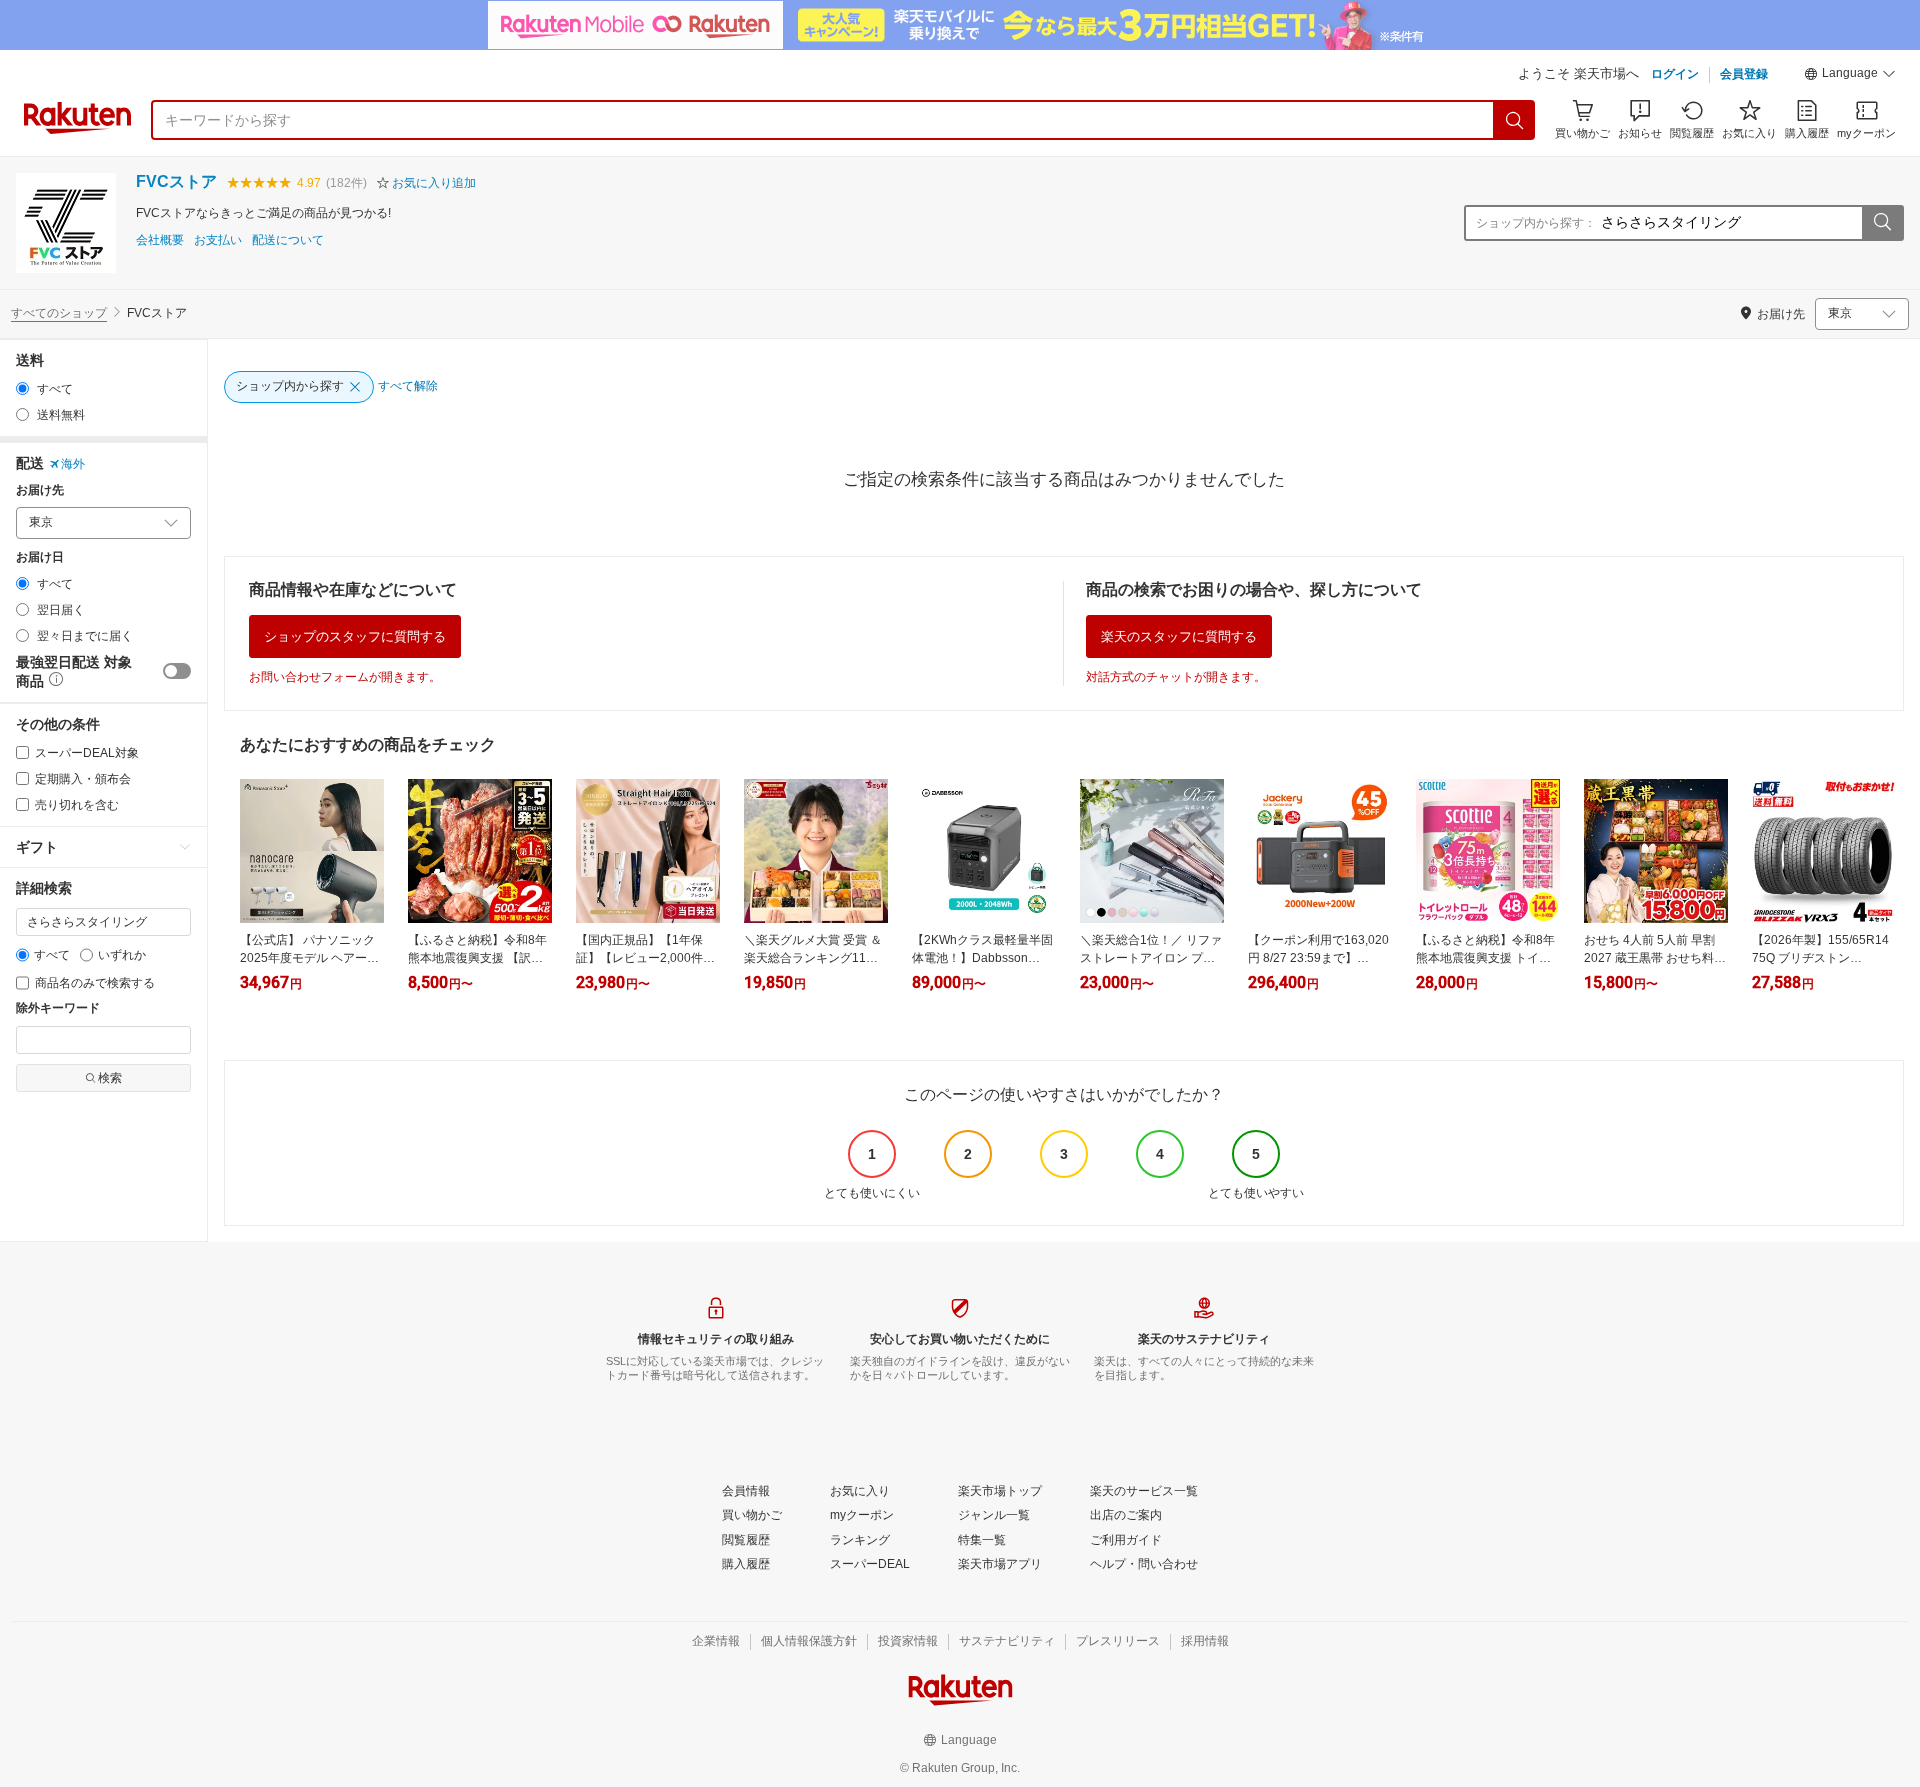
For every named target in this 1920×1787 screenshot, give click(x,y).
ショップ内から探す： (1536, 223)
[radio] (22, 388)
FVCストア (176, 181)
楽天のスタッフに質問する (1179, 636)
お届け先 (40, 490)
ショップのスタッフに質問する (355, 636)
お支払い (218, 240)
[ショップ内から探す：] (1882, 223)
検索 (110, 1078)
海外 (73, 464)
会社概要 (160, 240)
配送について (288, 240)
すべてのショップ (59, 313)
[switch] (177, 671)
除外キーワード (58, 1008)
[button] (1850, 76)
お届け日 (40, 557)
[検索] (1515, 120)
